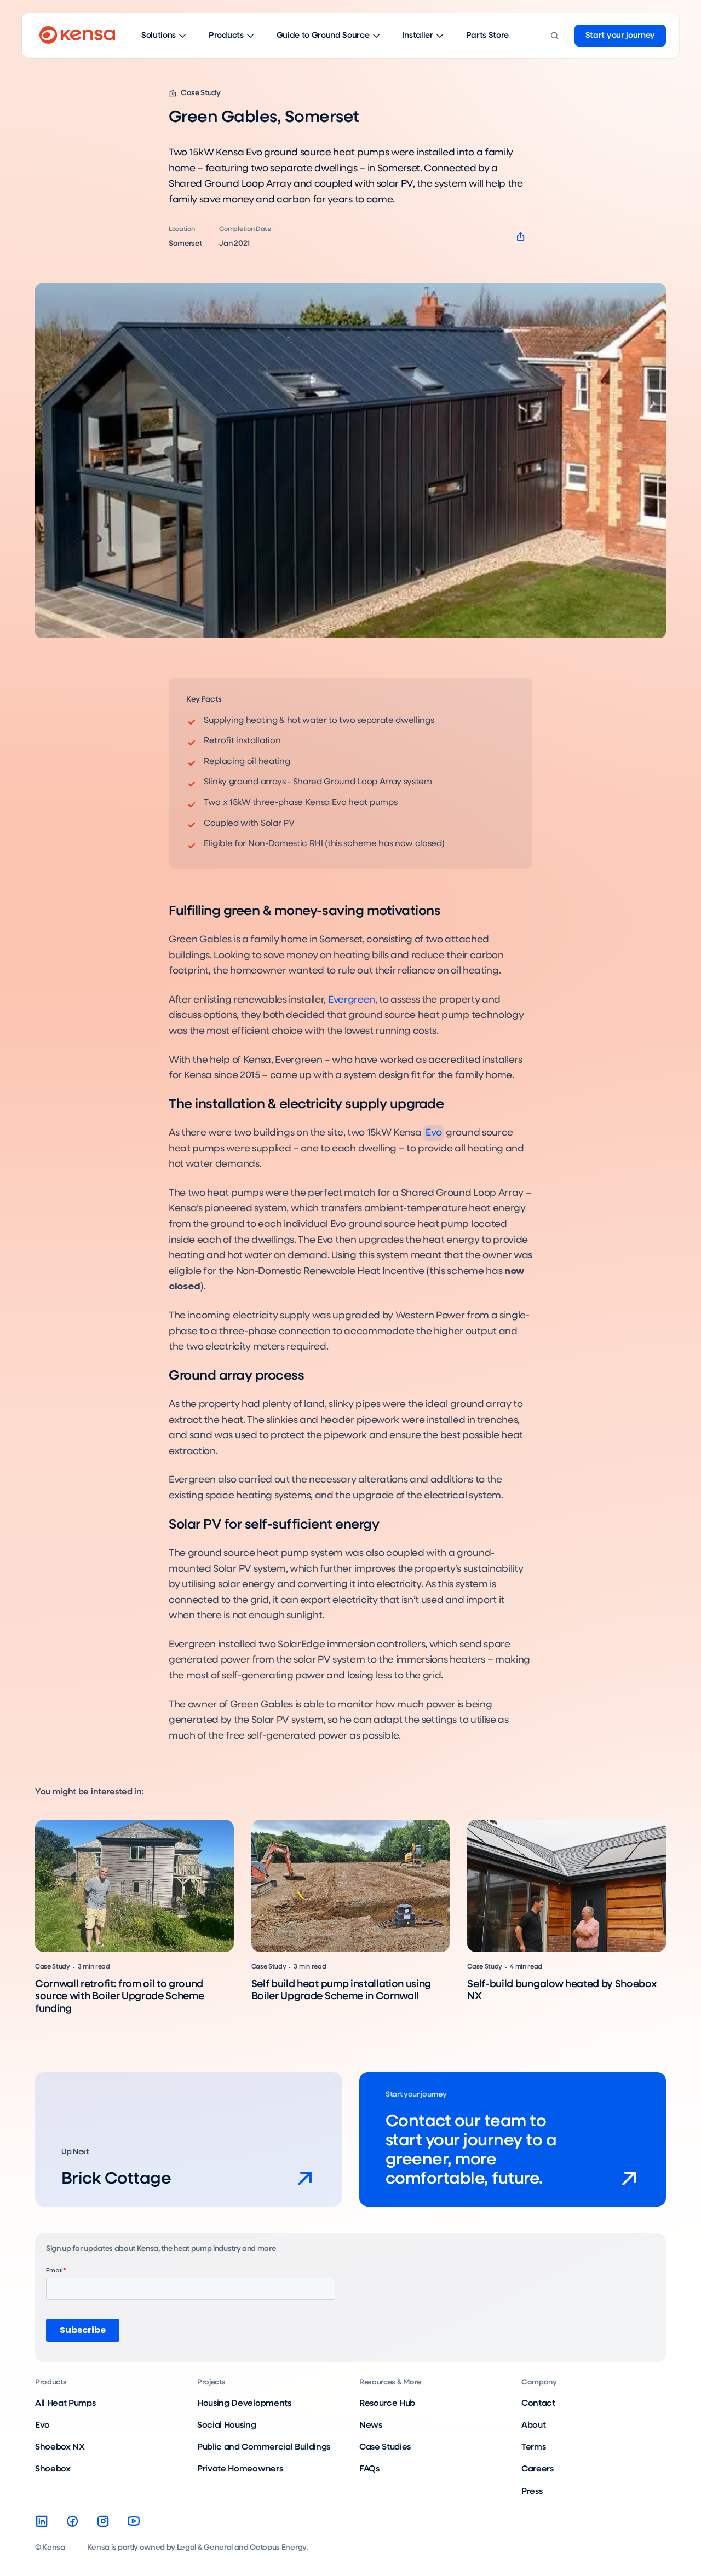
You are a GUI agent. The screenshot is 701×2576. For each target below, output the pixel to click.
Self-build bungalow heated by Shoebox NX (562, 1990)
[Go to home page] (77, 36)
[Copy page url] (521, 237)
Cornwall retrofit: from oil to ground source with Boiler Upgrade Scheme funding (119, 1996)
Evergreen (352, 1000)
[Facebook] (72, 2521)
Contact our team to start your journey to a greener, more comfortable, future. (471, 2150)
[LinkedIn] (42, 2521)
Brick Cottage (116, 2179)
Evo (433, 1133)
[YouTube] (134, 2521)
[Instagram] (103, 2521)
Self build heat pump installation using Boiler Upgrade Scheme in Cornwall (341, 1990)
